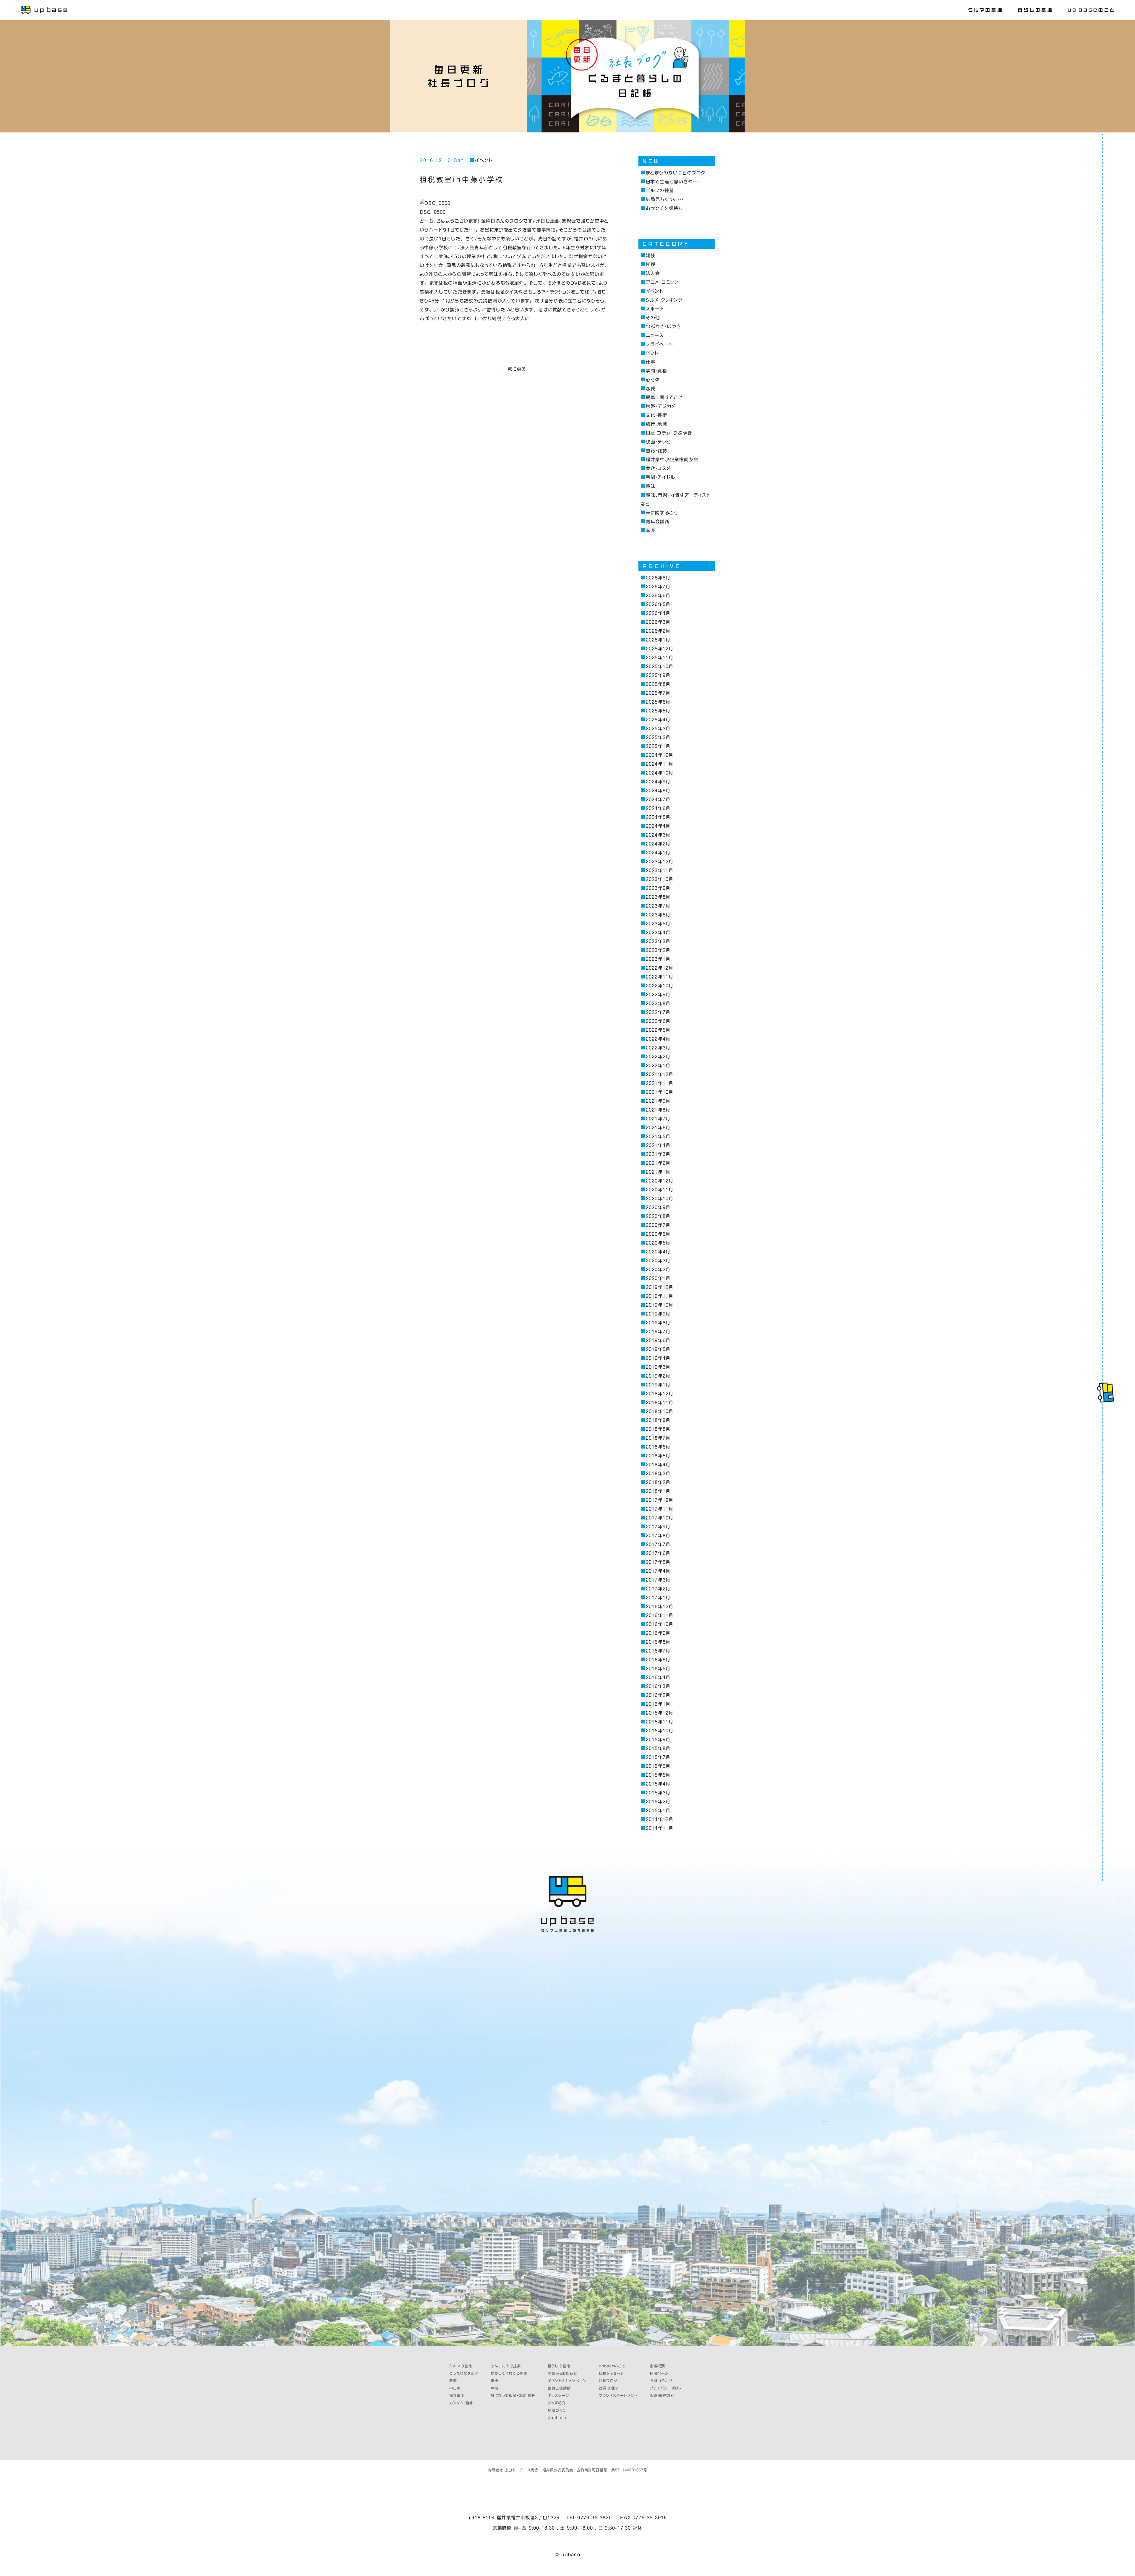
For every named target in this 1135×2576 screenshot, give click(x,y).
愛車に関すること (664, 397)
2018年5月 (658, 1456)
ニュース (655, 335)
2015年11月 (659, 1722)
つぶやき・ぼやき (663, 327)
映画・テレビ (658, 442)
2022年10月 (659, 986)
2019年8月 (658, 1323)
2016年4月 (658, 1677)
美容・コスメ (658, 468)
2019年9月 (658, 1314)
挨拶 (651, 264)
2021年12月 (659, 1074)
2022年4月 (658, 1039)
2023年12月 (659, 862)
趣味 (651, 486)
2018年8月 (658, 1429)
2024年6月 (658, 808)
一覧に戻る (514, 369)
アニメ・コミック (662, 282)
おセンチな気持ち (664, 208)
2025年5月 (658, 711)
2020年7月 (658, 1225)
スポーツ (655, 309)
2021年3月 (658, 1154)
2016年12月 (659, 1607)
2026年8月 (658, 578)
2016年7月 (658, 1651)
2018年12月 (659, 1394)
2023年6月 (658, 915)
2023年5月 (658, 924)
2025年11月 (659, 658)
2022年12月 (659, 968)
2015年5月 (658, 1775)
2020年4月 (658, 1252)
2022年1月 (658, 1066)
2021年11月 (659, 1083)
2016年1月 (658, 1704)
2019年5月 (658, 1349)
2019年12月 (659, 1287)
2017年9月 (658, 1527)
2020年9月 (658, 1207)
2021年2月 (658, 1163)
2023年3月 (658, 941)
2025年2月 (658, 737)
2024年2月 (658, 844)
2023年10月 (659, 879)
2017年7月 (658, 1544)
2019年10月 (659, 1305)
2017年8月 (658, 1536)
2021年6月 (658, 1128)
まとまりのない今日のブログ (676, 173)
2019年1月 (658, 1385)
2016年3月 (658, 1686)
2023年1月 (658, 959)
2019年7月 (658, 1332)
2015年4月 (658, 1784)
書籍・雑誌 (656, 451)
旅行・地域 (656, 424)
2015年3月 (658, 1793)
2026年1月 (658, 640)
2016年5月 (658, 1669)
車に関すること (662, 513)
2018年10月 (659, 1411)
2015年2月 (658, 1802)
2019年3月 (658, 1367)
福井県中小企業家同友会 (672, 460)
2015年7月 (658, 1757)
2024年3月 (658, 835)
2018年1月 (658, 1491)
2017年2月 (658, 1589)
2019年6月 (658, 1340)
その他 (653, 318)
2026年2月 (658, 631)
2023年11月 (659, 870)
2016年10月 (659, 1624)
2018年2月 (658, 1482)
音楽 (651, 530)
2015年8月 (658, 1748)
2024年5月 (658, 817)
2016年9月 (658, 1633)
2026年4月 (658, 613)
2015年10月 (659, 1731)
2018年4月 (658, 1465)
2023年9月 (658, 888)
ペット (652, 353)
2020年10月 (659, 1199)
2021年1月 (658, 1172)
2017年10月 (659, 1518)
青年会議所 (658, 522)
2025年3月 (658, 729)
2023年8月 (658, 897)
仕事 (651, 362)
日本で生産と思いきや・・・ (672, 182)
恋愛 (651, 389)
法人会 (653, 273)
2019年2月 (658, 1376)
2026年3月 (658, 622)
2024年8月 (658, 791)
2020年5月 (658, 1243)
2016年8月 (658, 1642)
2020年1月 (658, 1278)
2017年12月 (659, 1500)
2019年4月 (658, 1358)
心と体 (653, 380)
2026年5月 (658, 604)
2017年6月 (658, 1553)
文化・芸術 (656, 415)
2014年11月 (659, 1828)
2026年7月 (658, 587)
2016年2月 (658, 1695)
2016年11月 (659, 1615)
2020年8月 (658, 1216)
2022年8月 (658, 1003)
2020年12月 (659, 1181)
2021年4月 (658, 1145)
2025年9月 (658, 675)
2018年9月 (658, 1420)
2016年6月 (658, 1660)
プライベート (659, 344)
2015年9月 (658, 1740)
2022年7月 (658, 1012)
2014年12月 (659, 1819)
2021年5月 (658, 1136)
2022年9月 (658, 995)
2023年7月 (658, 906)
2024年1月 (658, 853)
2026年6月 (658, 596)
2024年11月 (659, 764)
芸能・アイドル (660, 477)
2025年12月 (659, 649)
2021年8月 (658, 1110)
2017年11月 (659, 1509)
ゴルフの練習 (660, 191)
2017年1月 (658, 1598)
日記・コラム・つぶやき (669, 433)
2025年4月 (658, 720)
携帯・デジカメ (661, 406)
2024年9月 (658, 782)
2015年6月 (658, 1766)
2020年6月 (658, 1234)
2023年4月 (658, 933)
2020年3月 (658, 1261)
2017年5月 (658, 1562)
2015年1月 (658, 1811)
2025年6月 (658, 702)
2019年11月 (659, 1296)
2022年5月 (658, 1030)
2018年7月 (658, 1438)
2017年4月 (658, 1571)
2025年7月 (658, 693)
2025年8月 (658, 684)
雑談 (651, 256)
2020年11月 (659, 1190)
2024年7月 (658, 799)
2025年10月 (659, 666)
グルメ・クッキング (664, 300)
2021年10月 (659, 1092)
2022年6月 (658, 1021)
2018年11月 (659, 1403)
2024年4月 (658, 826)
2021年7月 (658, 1119)
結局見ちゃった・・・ (665, 199)
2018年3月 (658, 1473)
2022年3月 (658, 1048)
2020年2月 (658, 1270)
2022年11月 (659, 977)
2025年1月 (658, 746)
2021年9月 (658, 1101)
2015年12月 (659, 1713)
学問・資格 (656, 371)
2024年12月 (659, 755)
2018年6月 (658, 1447)
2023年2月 (658, 950)
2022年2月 (658, 1057)
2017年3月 (658, 1580)
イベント (484, 160)
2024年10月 (659, 773)
